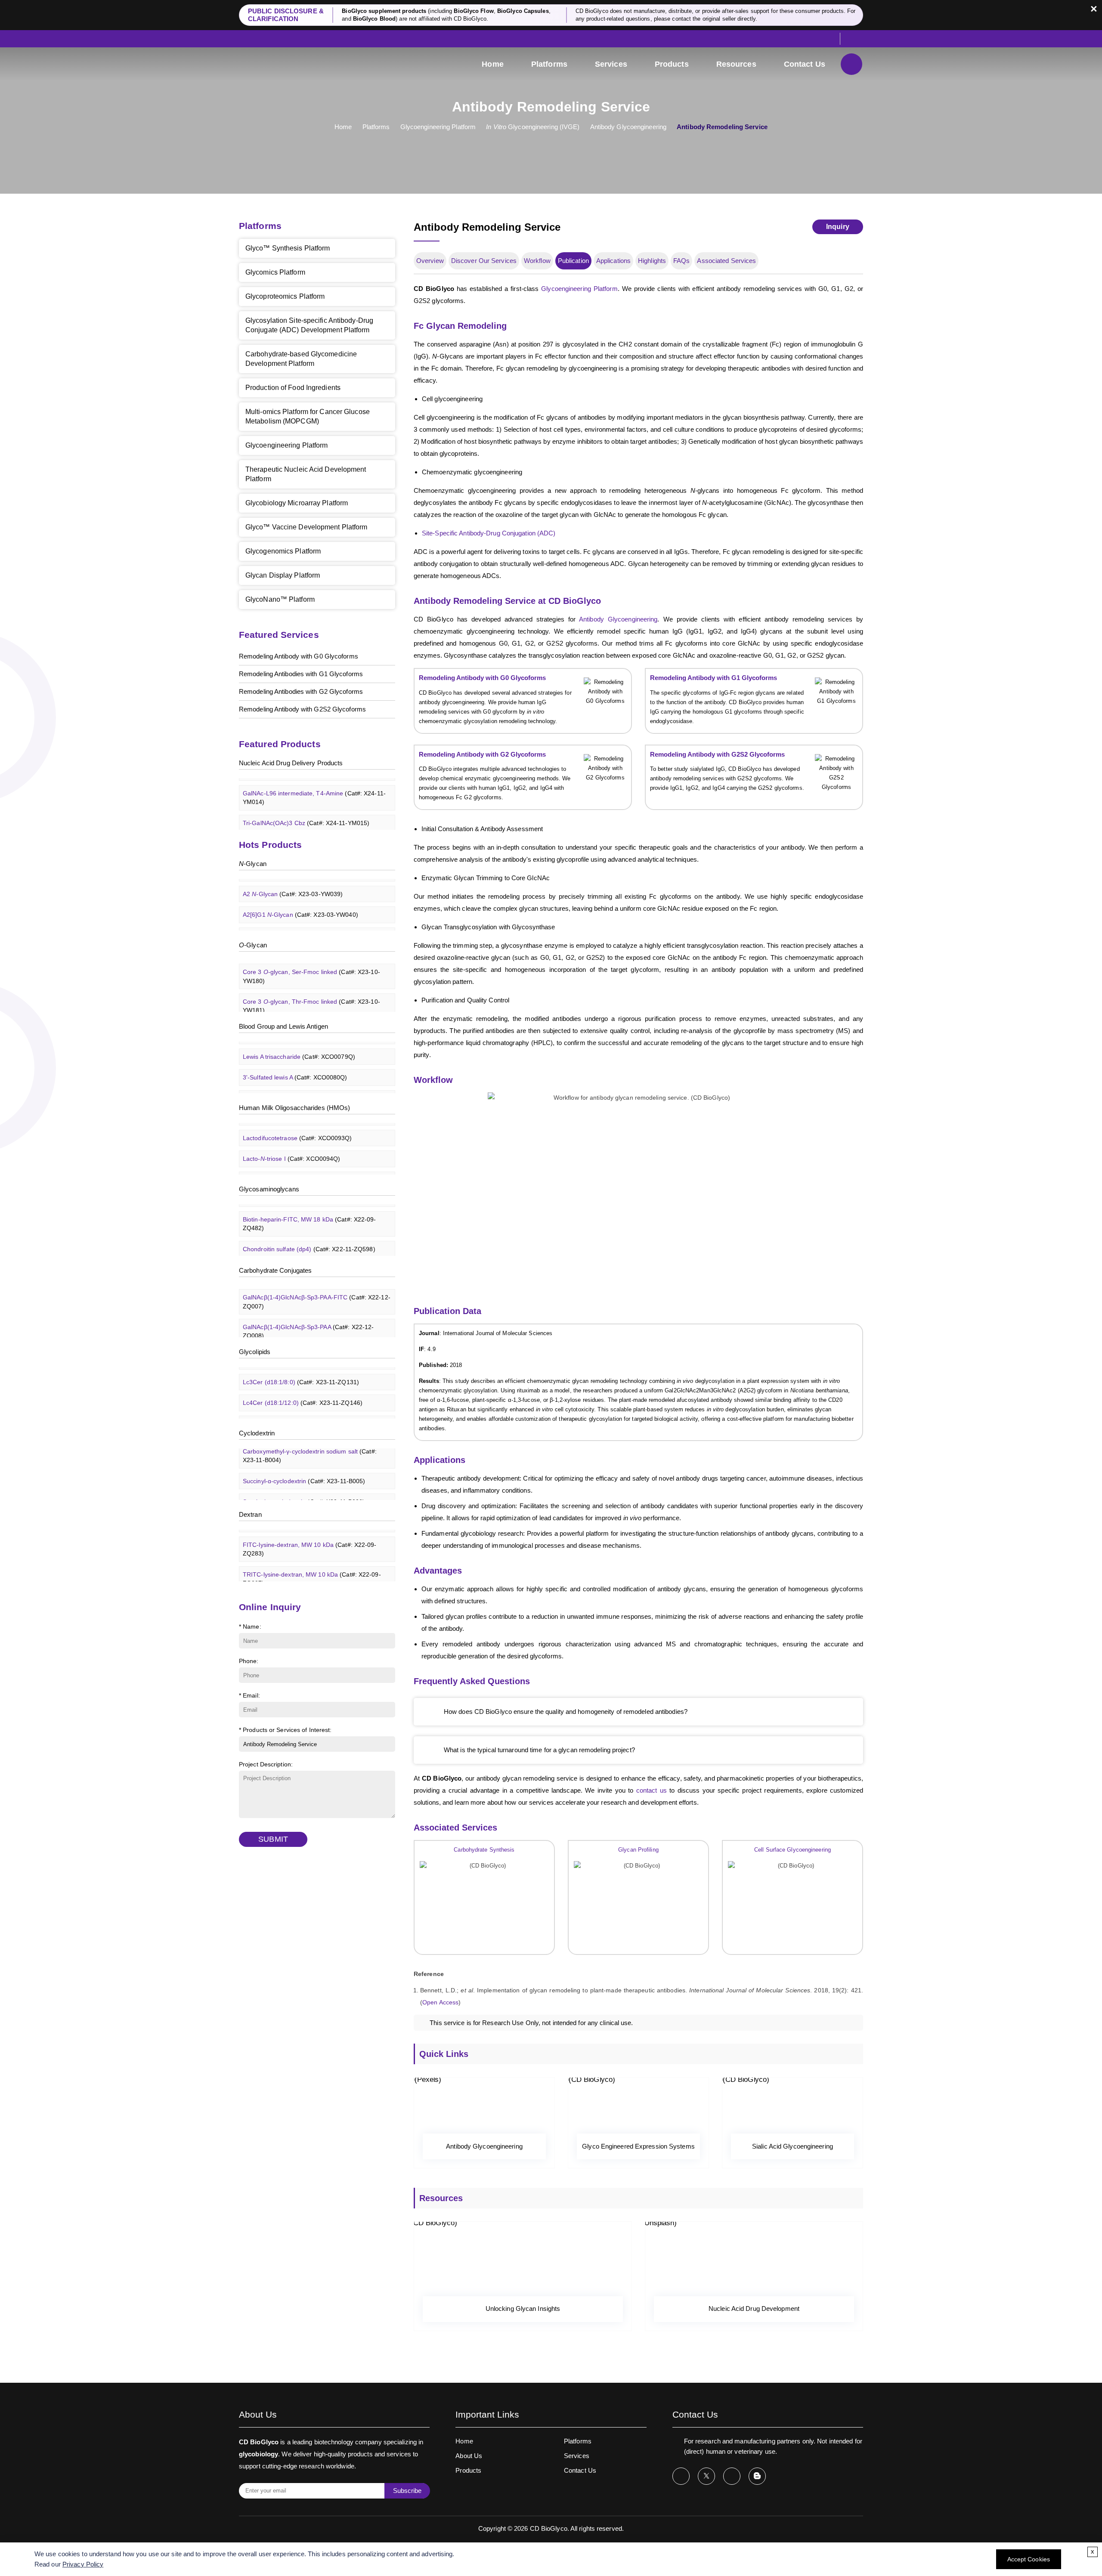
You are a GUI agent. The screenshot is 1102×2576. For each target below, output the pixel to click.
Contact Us (805, 64)
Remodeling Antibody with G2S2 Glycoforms (302, 709)
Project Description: (266, 1764)
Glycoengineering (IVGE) (533, 127)
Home (492, 64)
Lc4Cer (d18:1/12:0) (303, 1383)
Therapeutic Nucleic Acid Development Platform (306, 474)
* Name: (250, 1627)
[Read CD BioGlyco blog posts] (757, 2476)
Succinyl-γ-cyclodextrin (304, 1481)
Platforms (549, 64)
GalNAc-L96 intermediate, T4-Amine (314, 778)
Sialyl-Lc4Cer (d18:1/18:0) (311, 1404)
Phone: (249, 1661)
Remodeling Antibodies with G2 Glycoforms (301, 691)
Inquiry (838, 227)
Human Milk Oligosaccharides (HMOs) (294, 1108)
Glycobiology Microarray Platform (297, 503)
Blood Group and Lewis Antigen (283, 1026)
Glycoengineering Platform (438, 127)
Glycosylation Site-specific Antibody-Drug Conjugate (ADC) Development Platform (309, 325)
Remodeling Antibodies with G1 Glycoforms (301, 674)
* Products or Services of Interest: (285, 1730)
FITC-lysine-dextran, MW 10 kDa (310, 1529)
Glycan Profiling (638, 1850)
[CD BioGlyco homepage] (297, 65)
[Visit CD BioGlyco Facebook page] (681, 2476)
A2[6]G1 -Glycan (300, 895)
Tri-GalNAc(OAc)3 (300, 823)
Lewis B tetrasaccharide (303, 1078)
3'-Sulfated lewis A (295, 1058)
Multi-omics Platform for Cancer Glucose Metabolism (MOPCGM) (308, 416)
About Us (469, 2456)
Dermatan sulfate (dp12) (308, 1249)
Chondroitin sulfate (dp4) (309, 1229)
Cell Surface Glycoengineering (792, 1850)
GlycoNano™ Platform (280, 599)
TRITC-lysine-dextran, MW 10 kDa (312, 1559)
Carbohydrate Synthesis (484, 1850)
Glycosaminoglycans (269, 1189)
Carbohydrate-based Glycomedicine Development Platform (301, 359)
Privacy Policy (83, 2564)
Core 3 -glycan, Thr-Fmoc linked (311, 986)
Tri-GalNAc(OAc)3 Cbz (306, 803)
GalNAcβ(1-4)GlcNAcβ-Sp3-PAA (308, 1311)
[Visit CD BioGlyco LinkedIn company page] (732, 2476)
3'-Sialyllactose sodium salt (307, 1160)
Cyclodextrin (257, 1433)
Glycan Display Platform (283, 575)
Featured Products (280, 744)
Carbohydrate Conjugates (275, 1270)
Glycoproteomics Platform (285, 296)
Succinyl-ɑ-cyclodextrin (304, 1461)
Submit (273, 1839)
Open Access (440, 2002)
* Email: (249, 1695)
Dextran (250, 1514)
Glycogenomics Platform (283, 551)
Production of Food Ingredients (293, 388)
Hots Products (270, 845)
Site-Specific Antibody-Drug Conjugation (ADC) (489, 533)
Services (611, 64)
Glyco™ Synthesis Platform (288, 248)
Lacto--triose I (291, 1139)
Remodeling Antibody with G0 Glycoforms (299, 656)
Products (672, 64)
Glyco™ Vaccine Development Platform (306, 527)
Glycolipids (255, 1352)
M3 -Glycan (293, 915)
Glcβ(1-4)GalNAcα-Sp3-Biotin (316, 1336)
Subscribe (407, 2491)
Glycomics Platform (275, 272)
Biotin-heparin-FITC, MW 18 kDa (310, 1204)
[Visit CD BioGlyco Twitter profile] (706, 2476)
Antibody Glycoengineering (628, 127)
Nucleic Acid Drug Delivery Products (291, 763)
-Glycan (253, 864)
